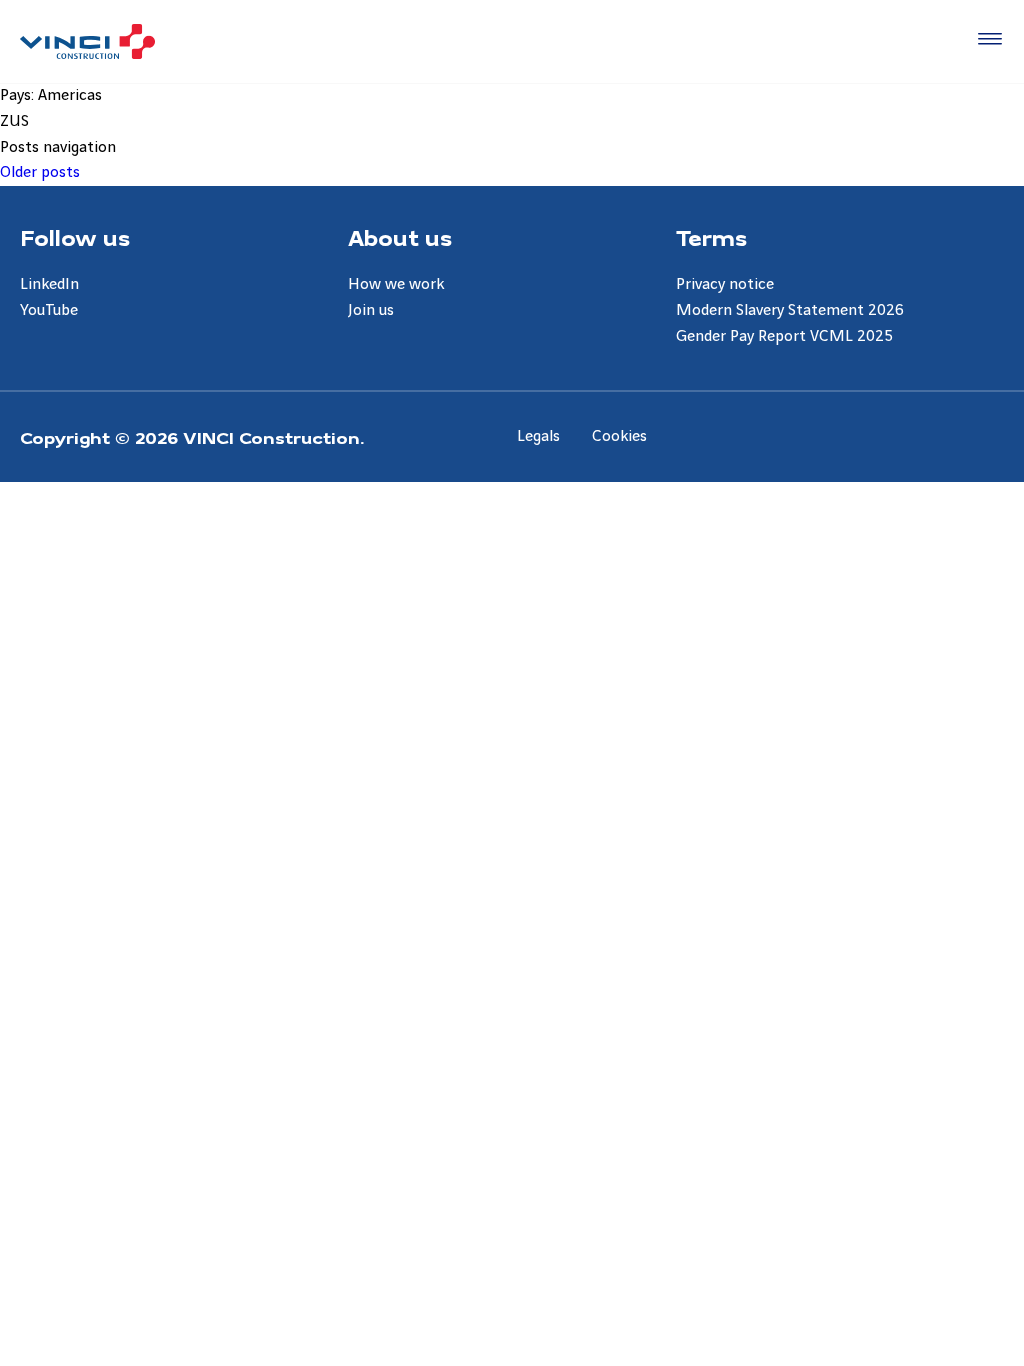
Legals (538, 436)
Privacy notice (725, 284)
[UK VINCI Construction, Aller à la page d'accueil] (87, 41)
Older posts (40, 172)
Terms (711, 237)
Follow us (75, 237)
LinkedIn (49, 284)
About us (400, 237)
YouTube (49, 310)
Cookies (619, 436)
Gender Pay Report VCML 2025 (784, 336)
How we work (396, 284)
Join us (371, 310)
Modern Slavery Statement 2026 (790, 310)
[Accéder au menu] (986, 40)
